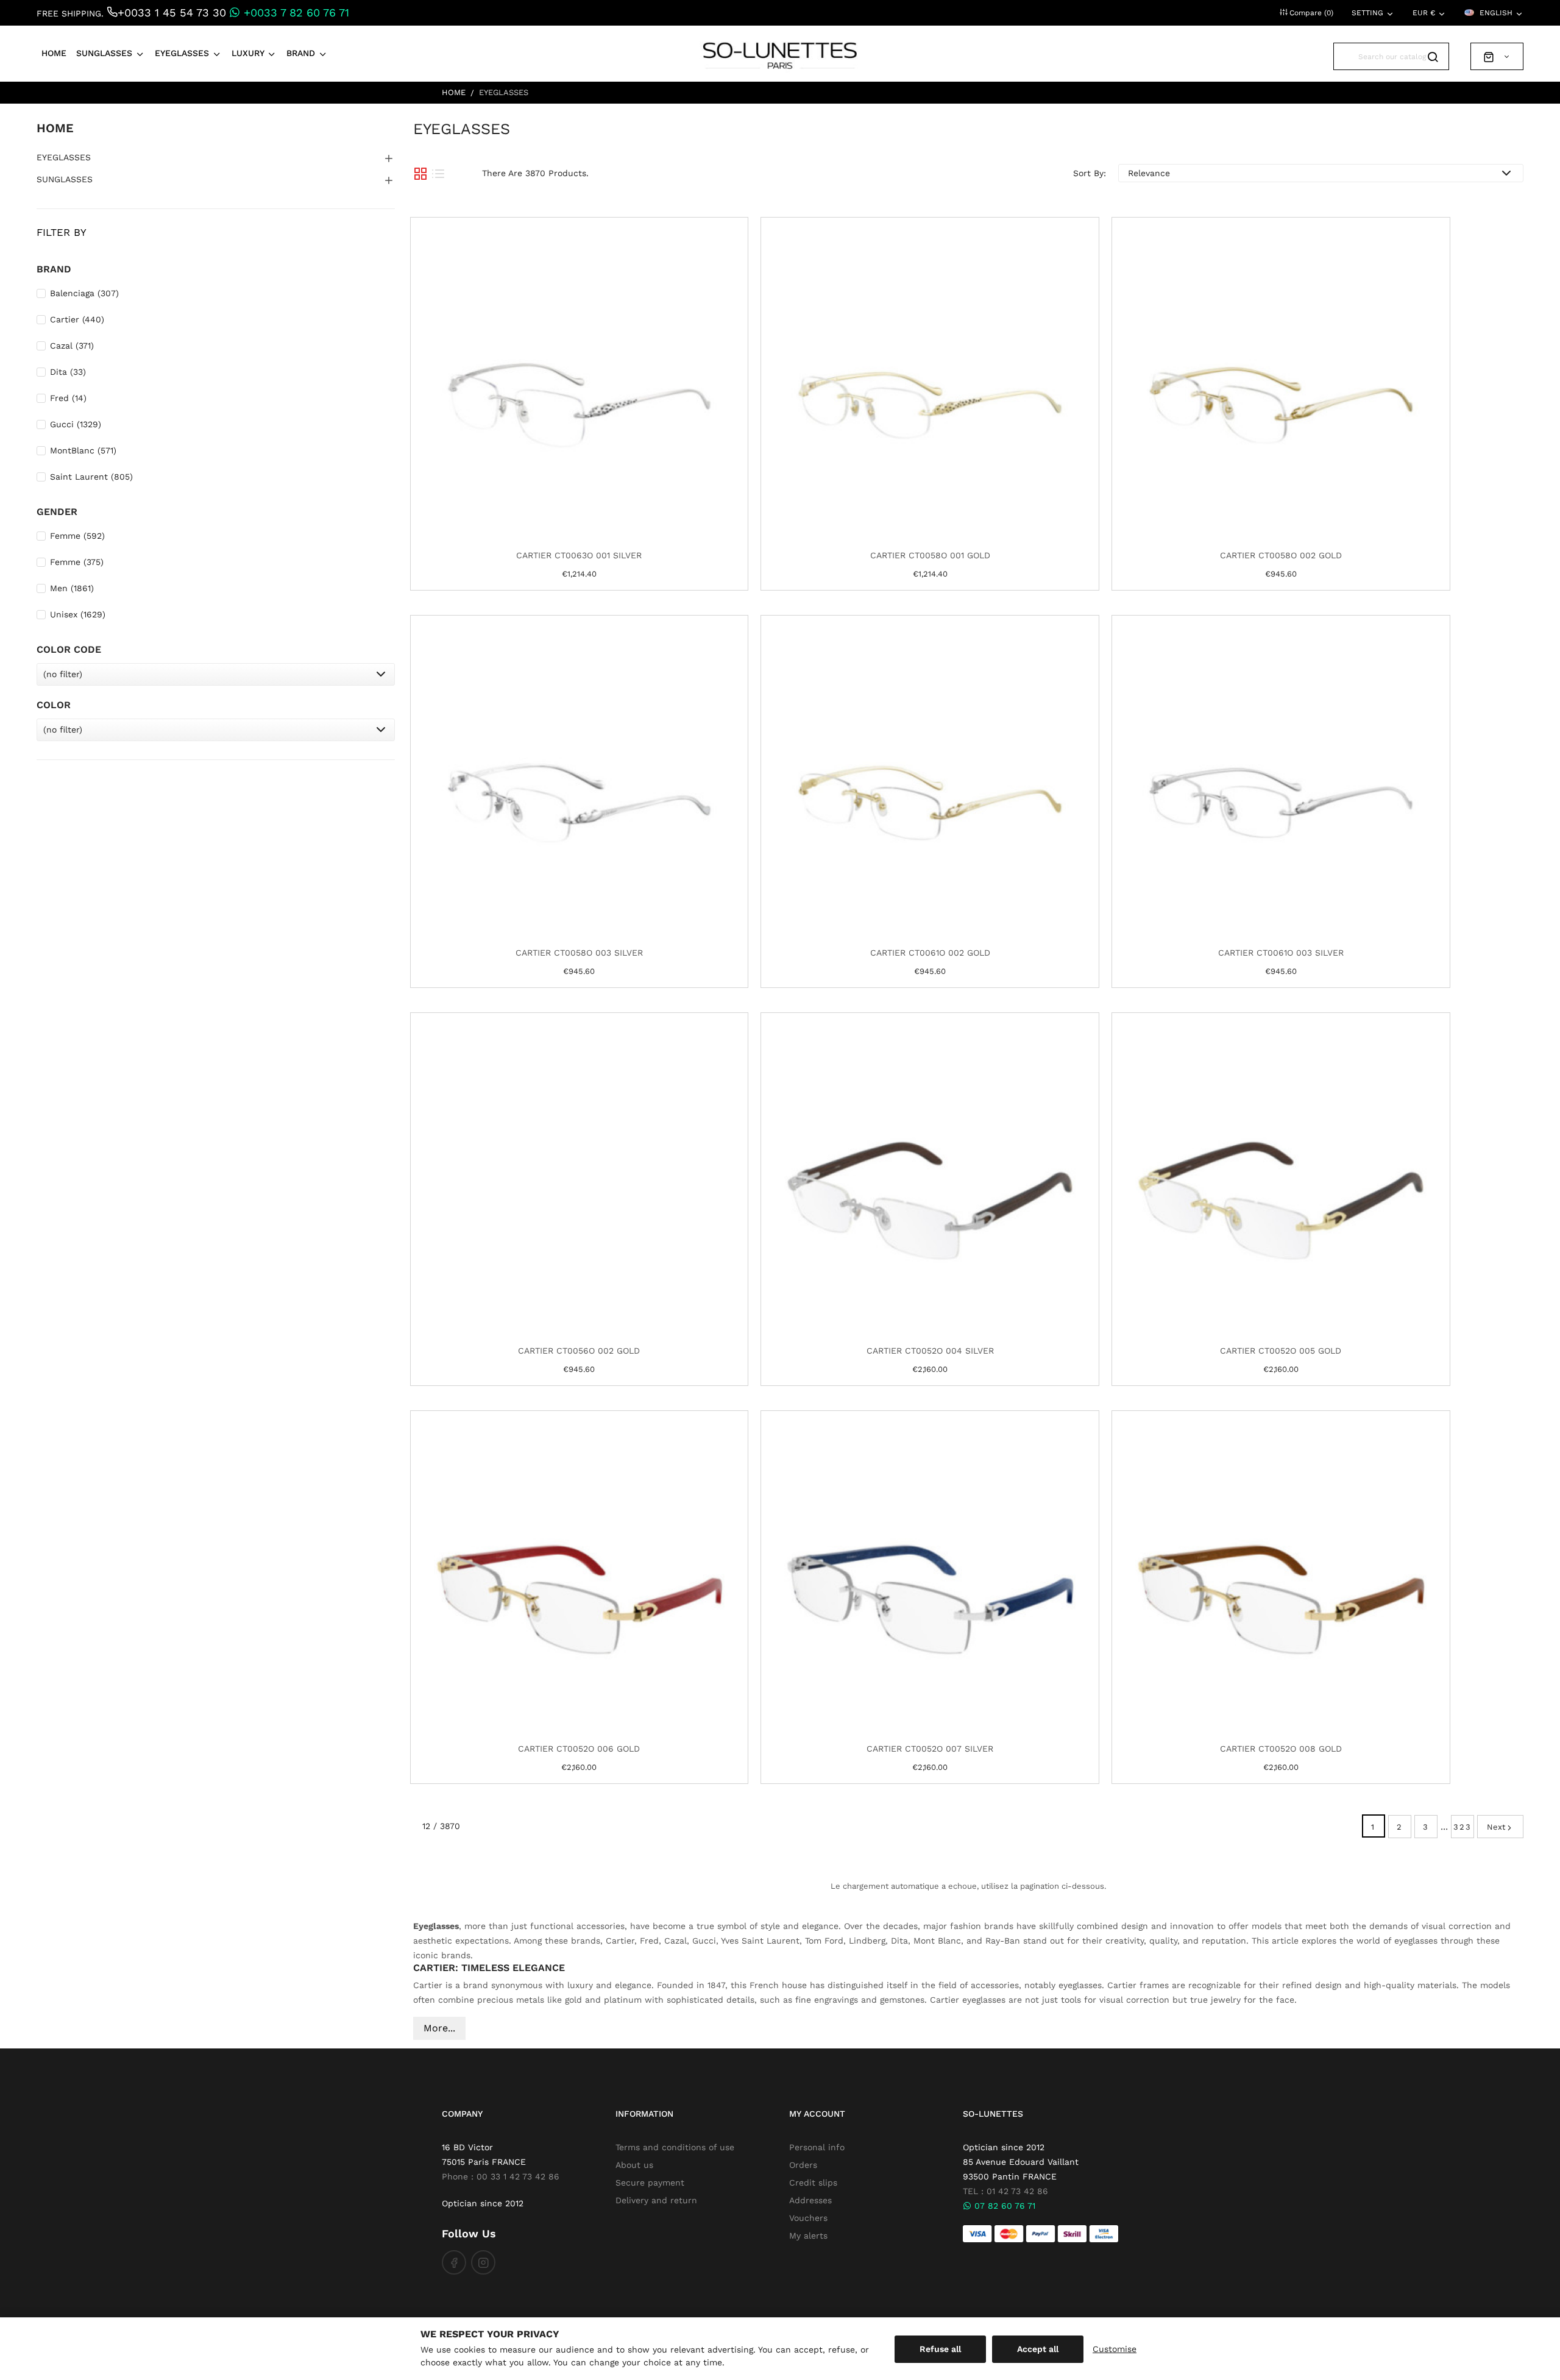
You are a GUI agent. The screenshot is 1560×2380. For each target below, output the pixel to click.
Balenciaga (84, 293)
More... (439, 2028)
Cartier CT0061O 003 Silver (1281, 953)
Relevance (1149, 173)
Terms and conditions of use (675, 2147)
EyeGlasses (64, 157)
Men (72, 588)
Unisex (78, 614)
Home (55, 128)
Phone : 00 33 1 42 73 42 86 (501, 2176)
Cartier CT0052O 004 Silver (930, 1351)
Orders (803, 2165)
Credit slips (813, 2183)
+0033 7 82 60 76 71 (295, 12)
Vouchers (808, 2218)
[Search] (1435, 46)
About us (634, 2165)
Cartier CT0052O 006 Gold (579, 1749)
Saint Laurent (91, 477)
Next (1496, 1827)
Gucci (76, 424)
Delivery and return (656, 2200)
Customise (1115, 2349)
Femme (77, 536)
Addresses (810, 2200)
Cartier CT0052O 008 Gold (1281, 1749)
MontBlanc (83, 450)
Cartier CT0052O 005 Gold (1281, 1351)
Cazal (72, 346)
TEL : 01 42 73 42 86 (1005, 2191)
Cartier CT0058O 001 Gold (930, 555)
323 (1462, 1827)
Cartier (77, 319)
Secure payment (650, 2183)
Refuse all (940, 2349)
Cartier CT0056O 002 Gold (579, 1351)
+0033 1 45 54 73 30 (172, 12)
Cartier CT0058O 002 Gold (1281, 555)
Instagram (483, 2262)
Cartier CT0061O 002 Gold (930, 953)
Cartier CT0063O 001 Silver (579, 555)
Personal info (817, 2147)
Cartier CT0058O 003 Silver (579, 953)
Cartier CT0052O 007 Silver (930, 1749)
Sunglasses (65, 179)
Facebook (454, 2262)
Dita (68, 372)
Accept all (1038, 2349)
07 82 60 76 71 (1003, 2206)
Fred (68, 398)
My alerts (808, 2236)
